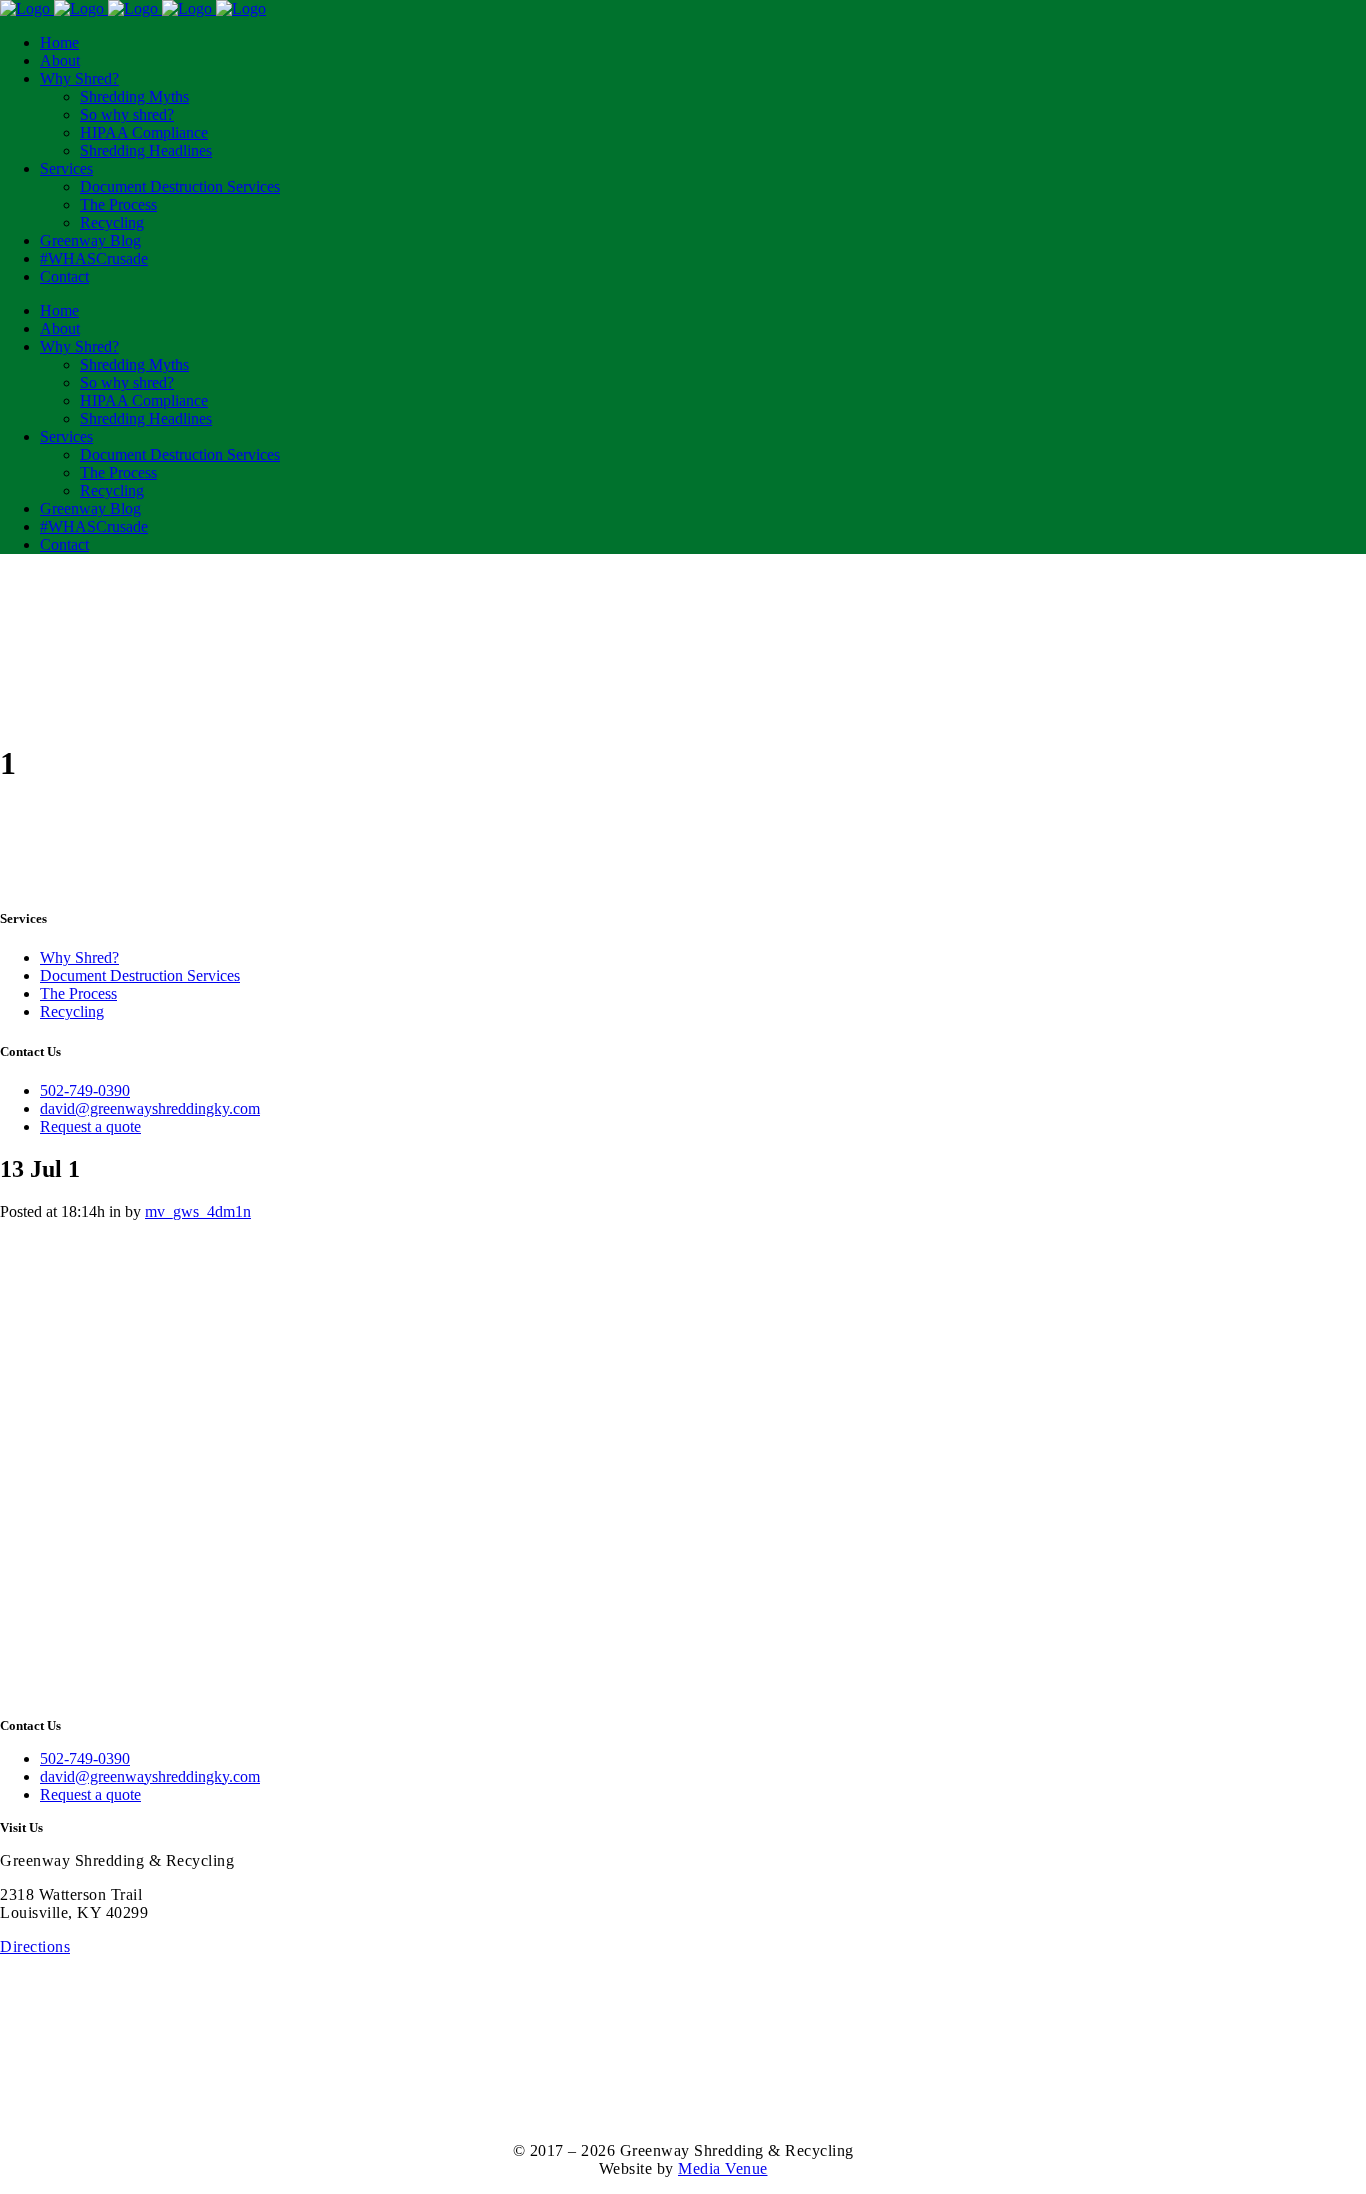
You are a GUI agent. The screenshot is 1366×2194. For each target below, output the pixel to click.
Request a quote (90, 1126)
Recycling (72, 1011)
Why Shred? (79, 957)
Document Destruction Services (140, 975)
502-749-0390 (85, 1090)
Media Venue (723, 2168)
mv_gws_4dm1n (198, 1211)
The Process (78, 993)
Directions (35, 1946)
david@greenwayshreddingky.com (150, 1108)
